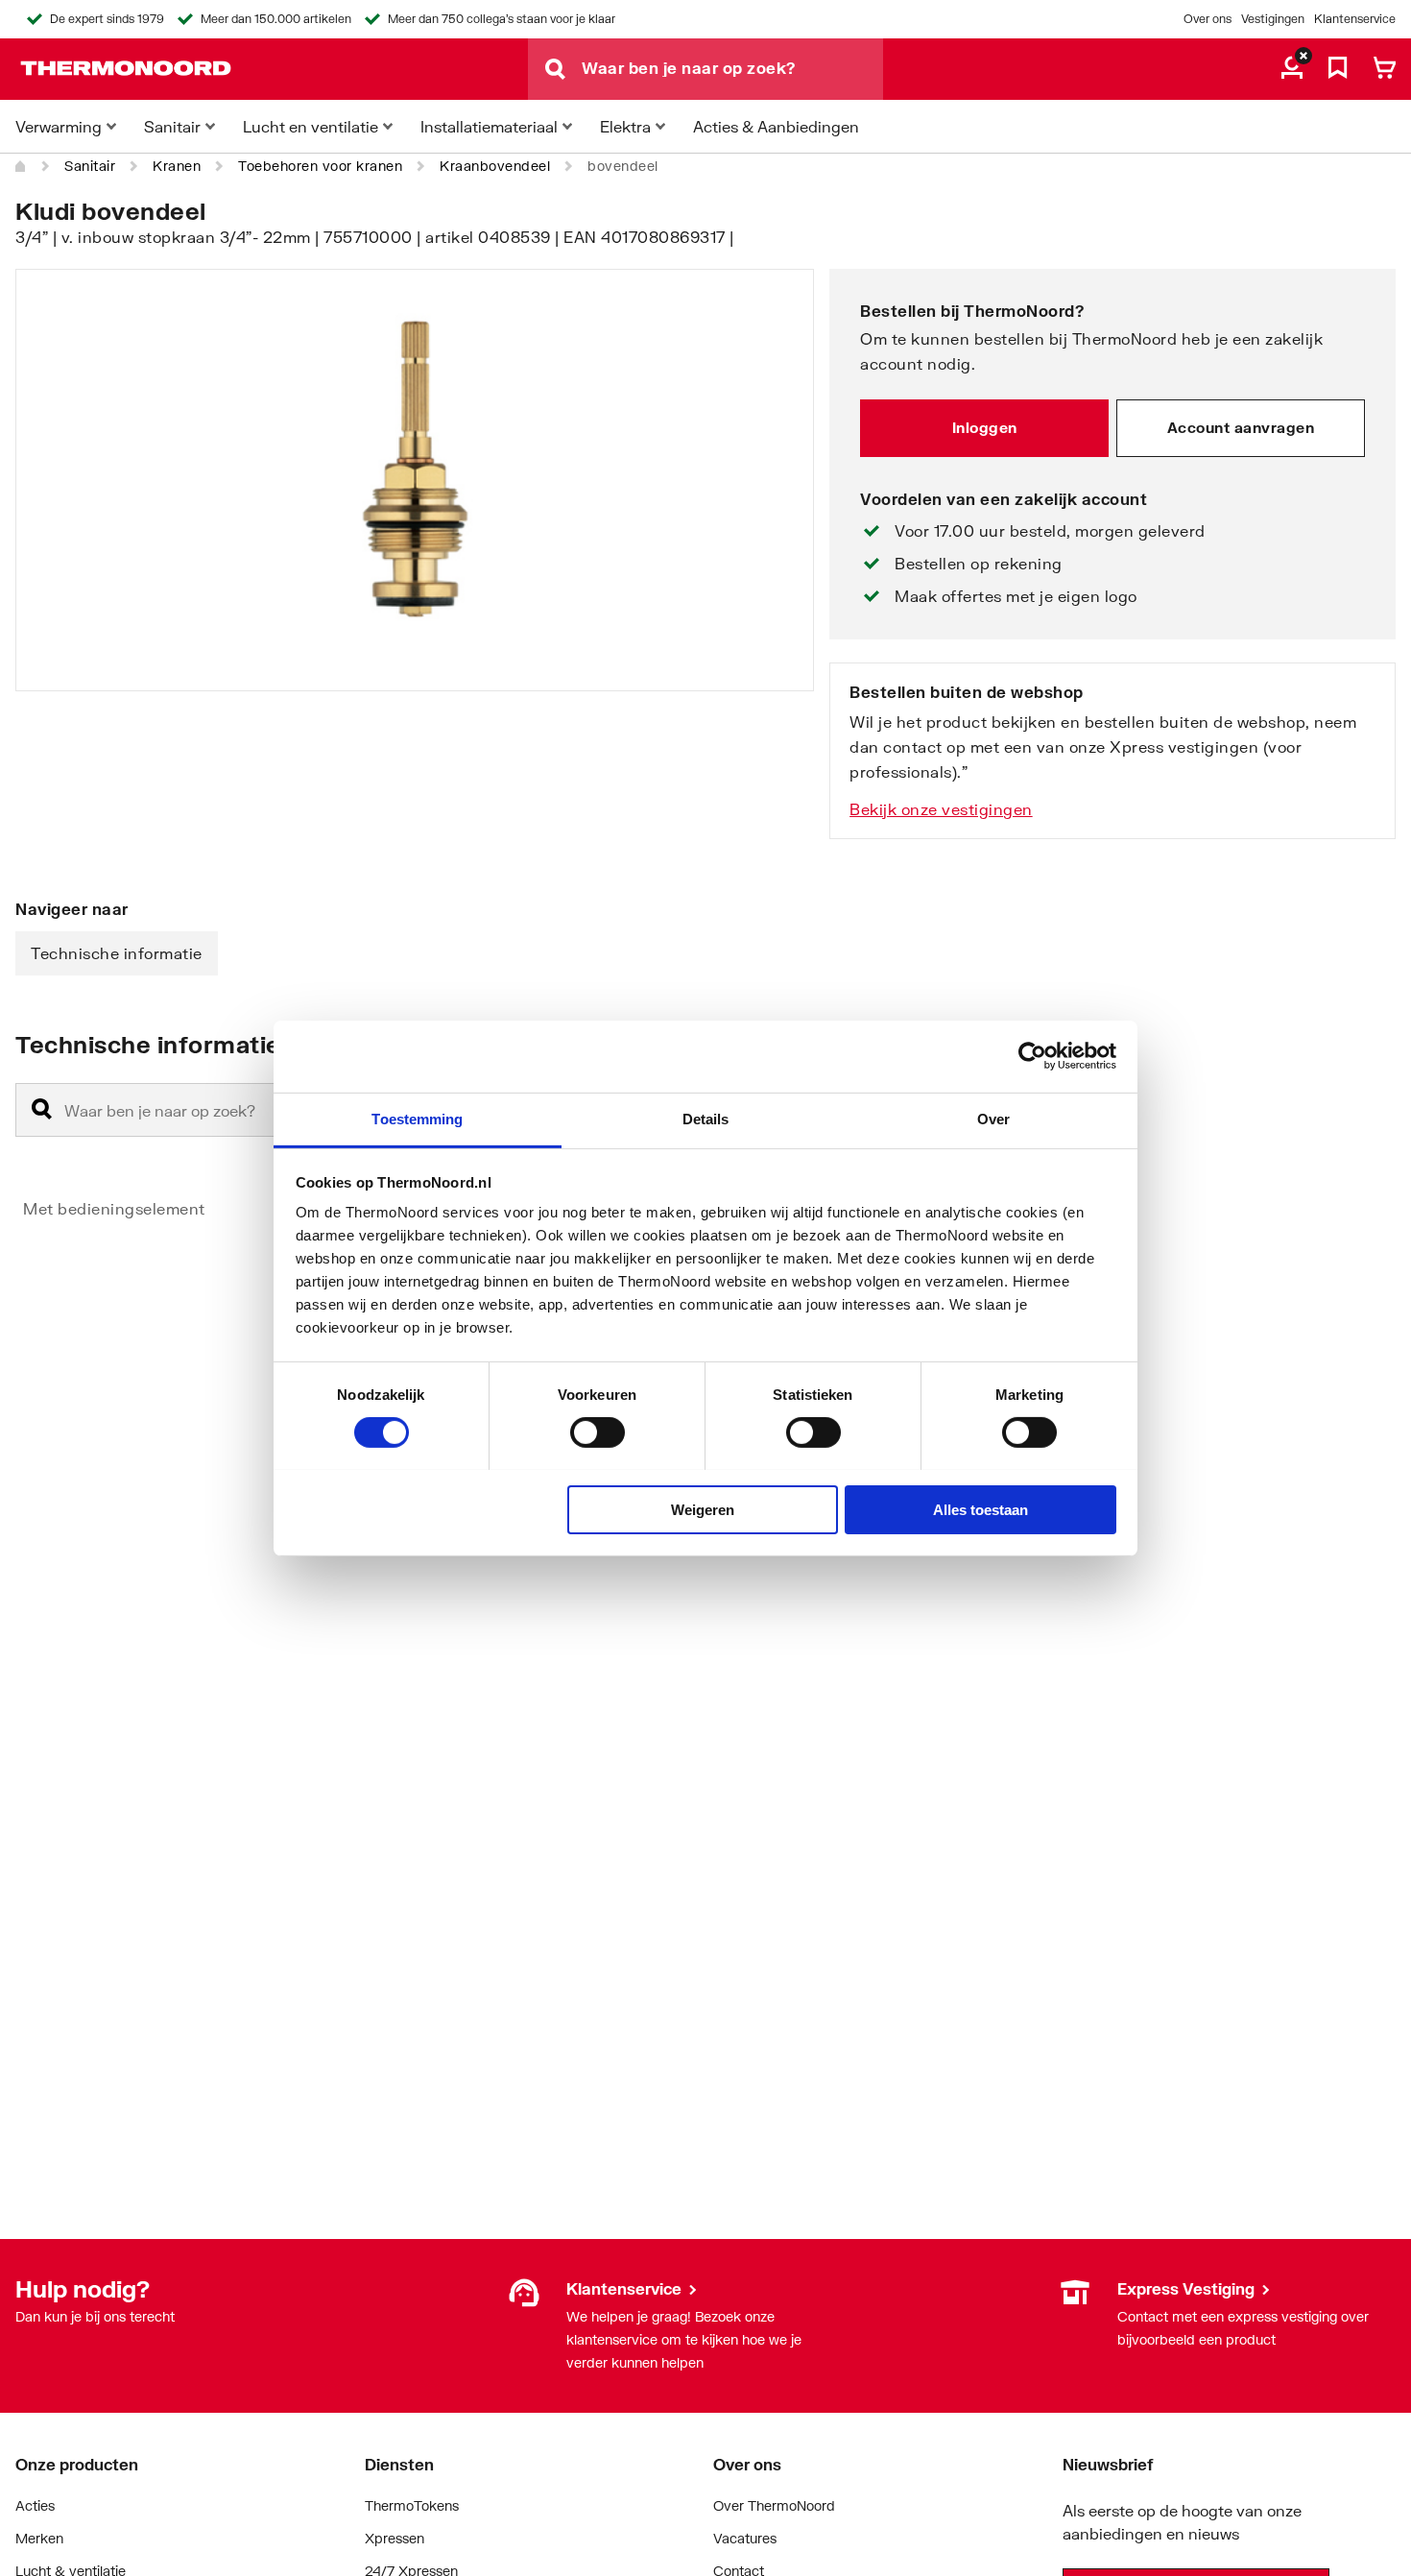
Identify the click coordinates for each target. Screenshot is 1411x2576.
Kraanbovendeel (495, 166)
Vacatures (745, 2538)
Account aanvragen (1241, 427)
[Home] (21, 166)
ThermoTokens (412, 2505)
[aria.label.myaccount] (1292, 69)
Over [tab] (993, 1118)
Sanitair (90, 166)
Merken (39, 2538)
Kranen (177, 166)
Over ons (1208, 19)
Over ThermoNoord (774, 2505)
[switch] (598, 1432)
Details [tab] (706, 1118)
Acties (35, 2505)
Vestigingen (1273, 19)
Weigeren (703, 1509)
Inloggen (985, 427)
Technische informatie (117, 953)
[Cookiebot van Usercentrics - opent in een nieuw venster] (1032, 1056)
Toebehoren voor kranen (320, 166)
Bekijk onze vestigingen (941, 809)
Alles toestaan (981, 1509)
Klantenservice (1355, 19)
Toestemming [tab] (417, 1118)
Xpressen (395, 2538)
